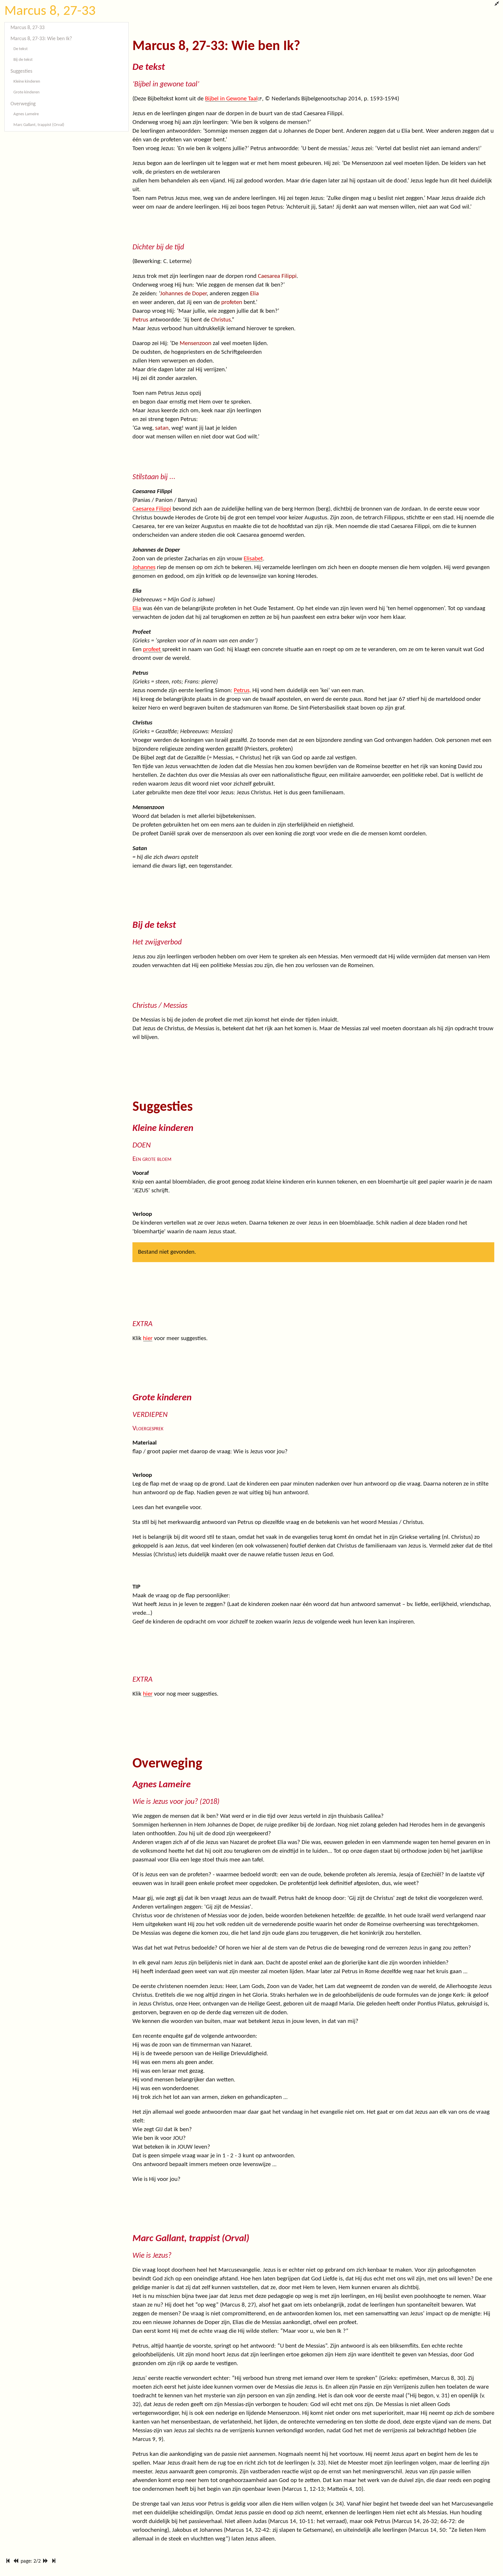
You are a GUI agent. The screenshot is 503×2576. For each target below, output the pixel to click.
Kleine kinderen (27, 82)
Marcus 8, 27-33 (50, 11)
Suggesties (21, 71)
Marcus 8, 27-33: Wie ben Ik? (41, 39)
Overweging (23, 104)
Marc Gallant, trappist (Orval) (39, 125)
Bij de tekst (23, 60)
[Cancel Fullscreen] (497, 4)
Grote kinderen (26, 92)
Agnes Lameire (26, 114)
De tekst (21, 49)
